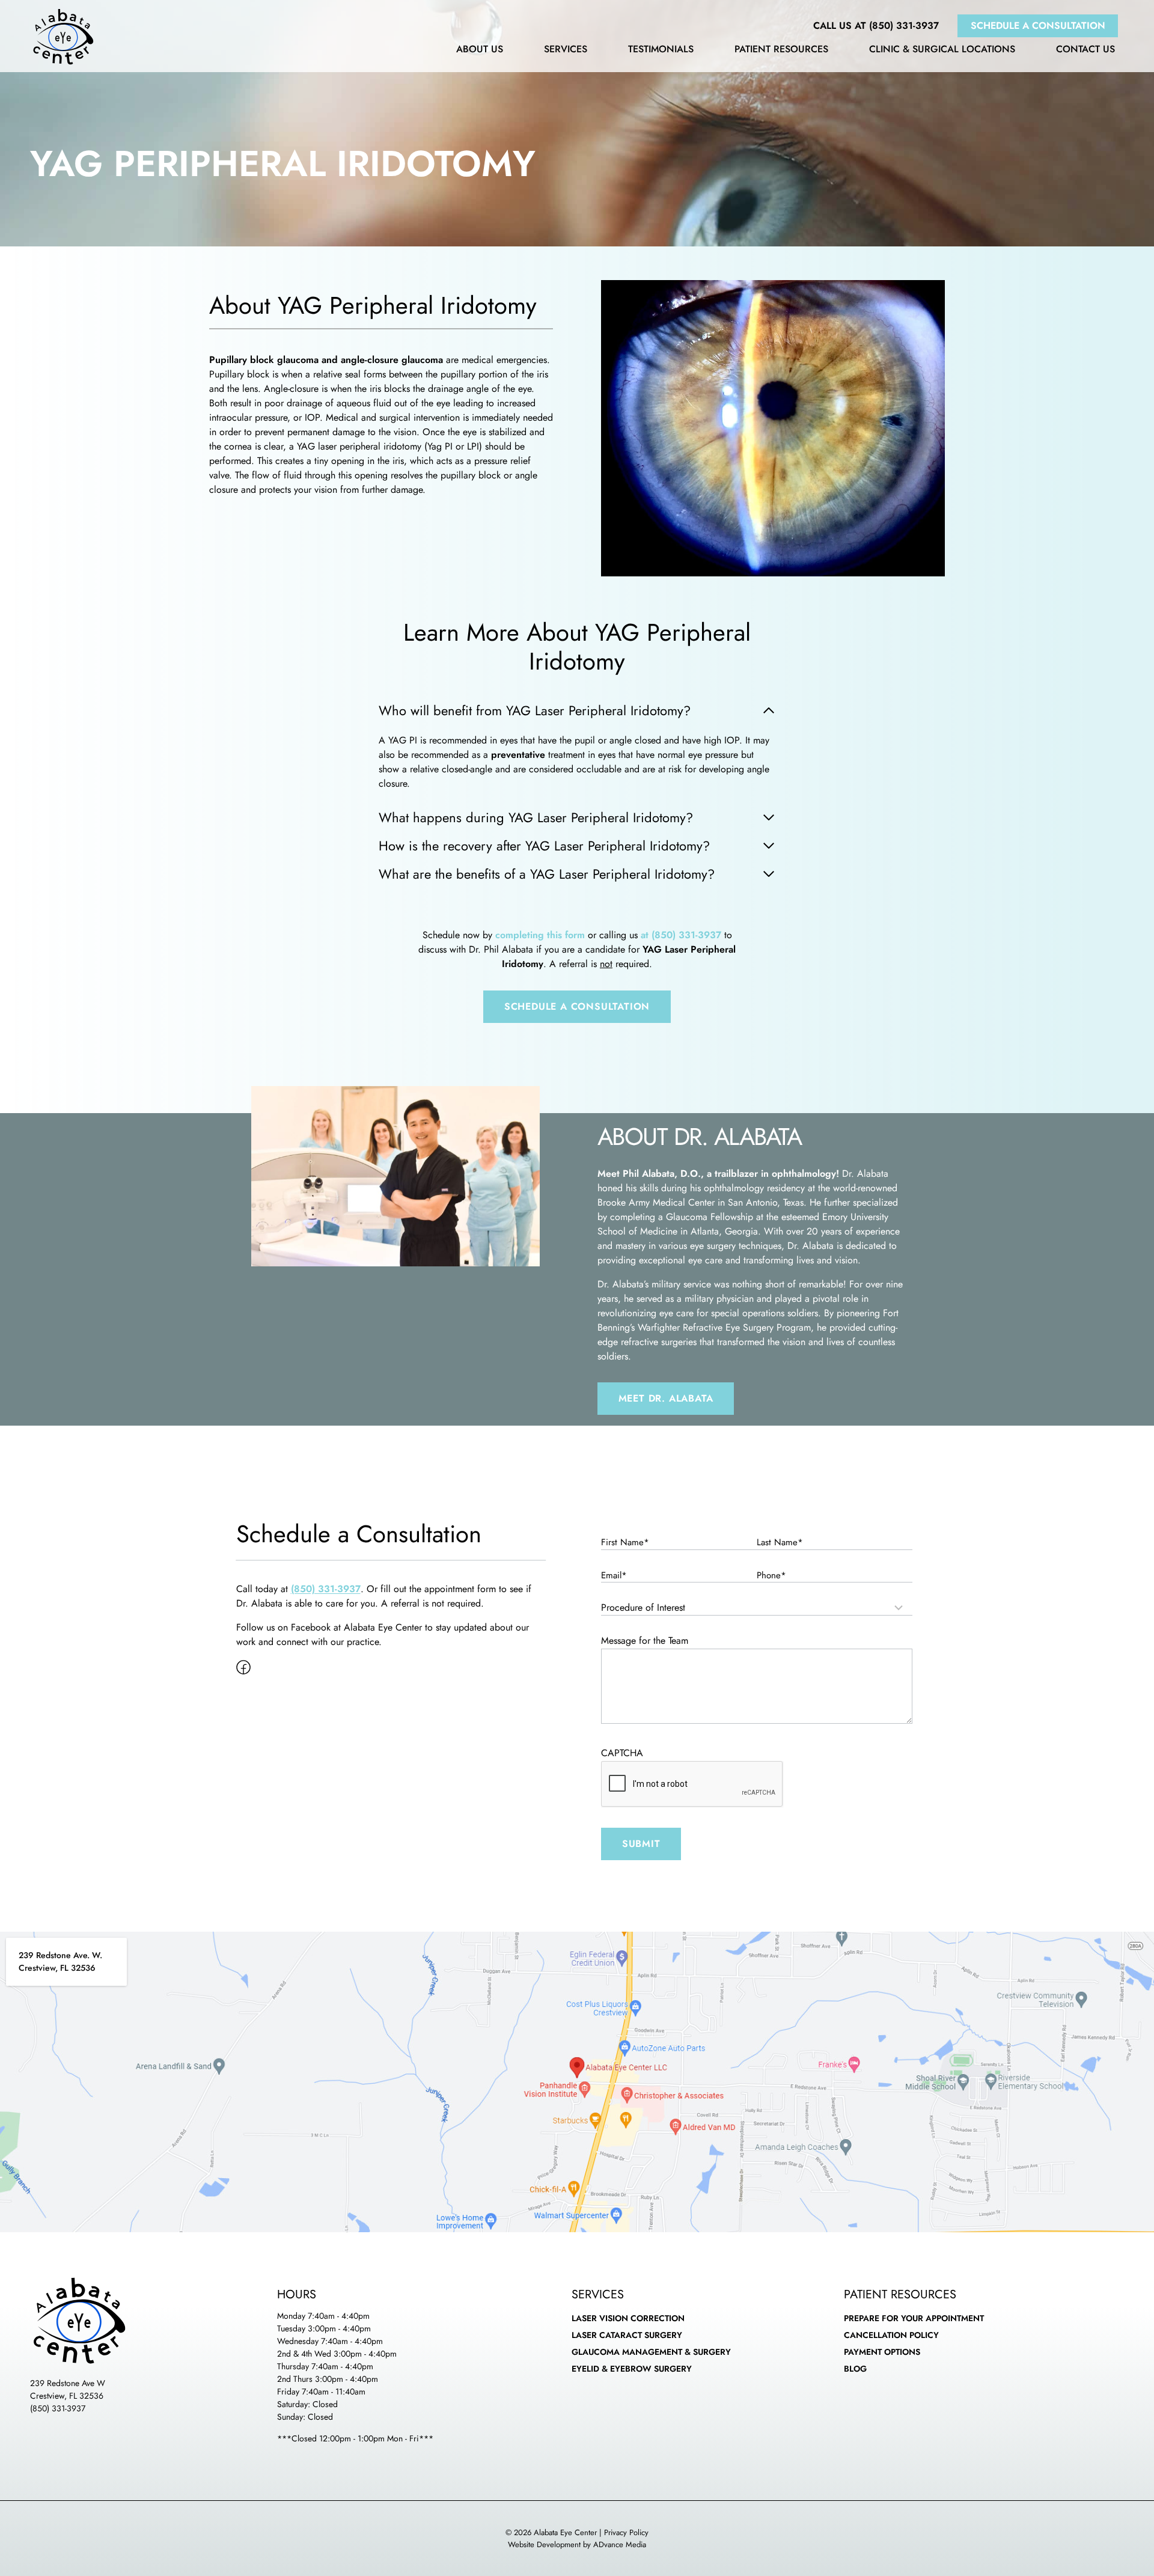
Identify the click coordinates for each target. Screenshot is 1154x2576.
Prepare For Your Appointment (914, 2318)
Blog (855, 2369)
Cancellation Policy (891, 2335)
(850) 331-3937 (58, 2408)
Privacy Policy (626, 2532)
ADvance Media (620, 2544)
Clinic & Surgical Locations (942, 50)
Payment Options (882, 2352)
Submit (641, 1844)
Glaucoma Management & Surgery (651, 2352)
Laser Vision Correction (628, 2318)
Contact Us (1085, 50)
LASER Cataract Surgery (627, 2335)
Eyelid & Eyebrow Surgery (632, 2369)
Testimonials (661, 50)
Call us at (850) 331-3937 (876, 26)
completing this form (540, 935)
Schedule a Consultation (1038, 26)
